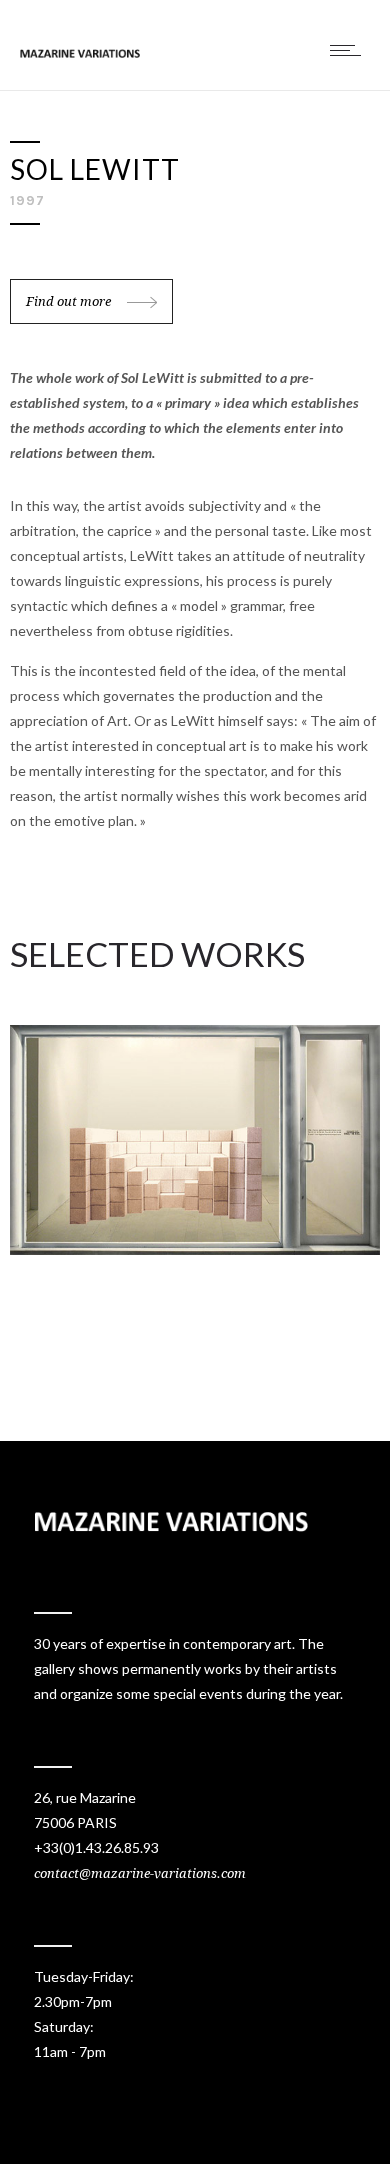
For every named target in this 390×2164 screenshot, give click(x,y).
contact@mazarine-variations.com (140, 1873)
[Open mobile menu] (350, 50)
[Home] (80, 52)
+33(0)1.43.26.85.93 (96, 1847)
